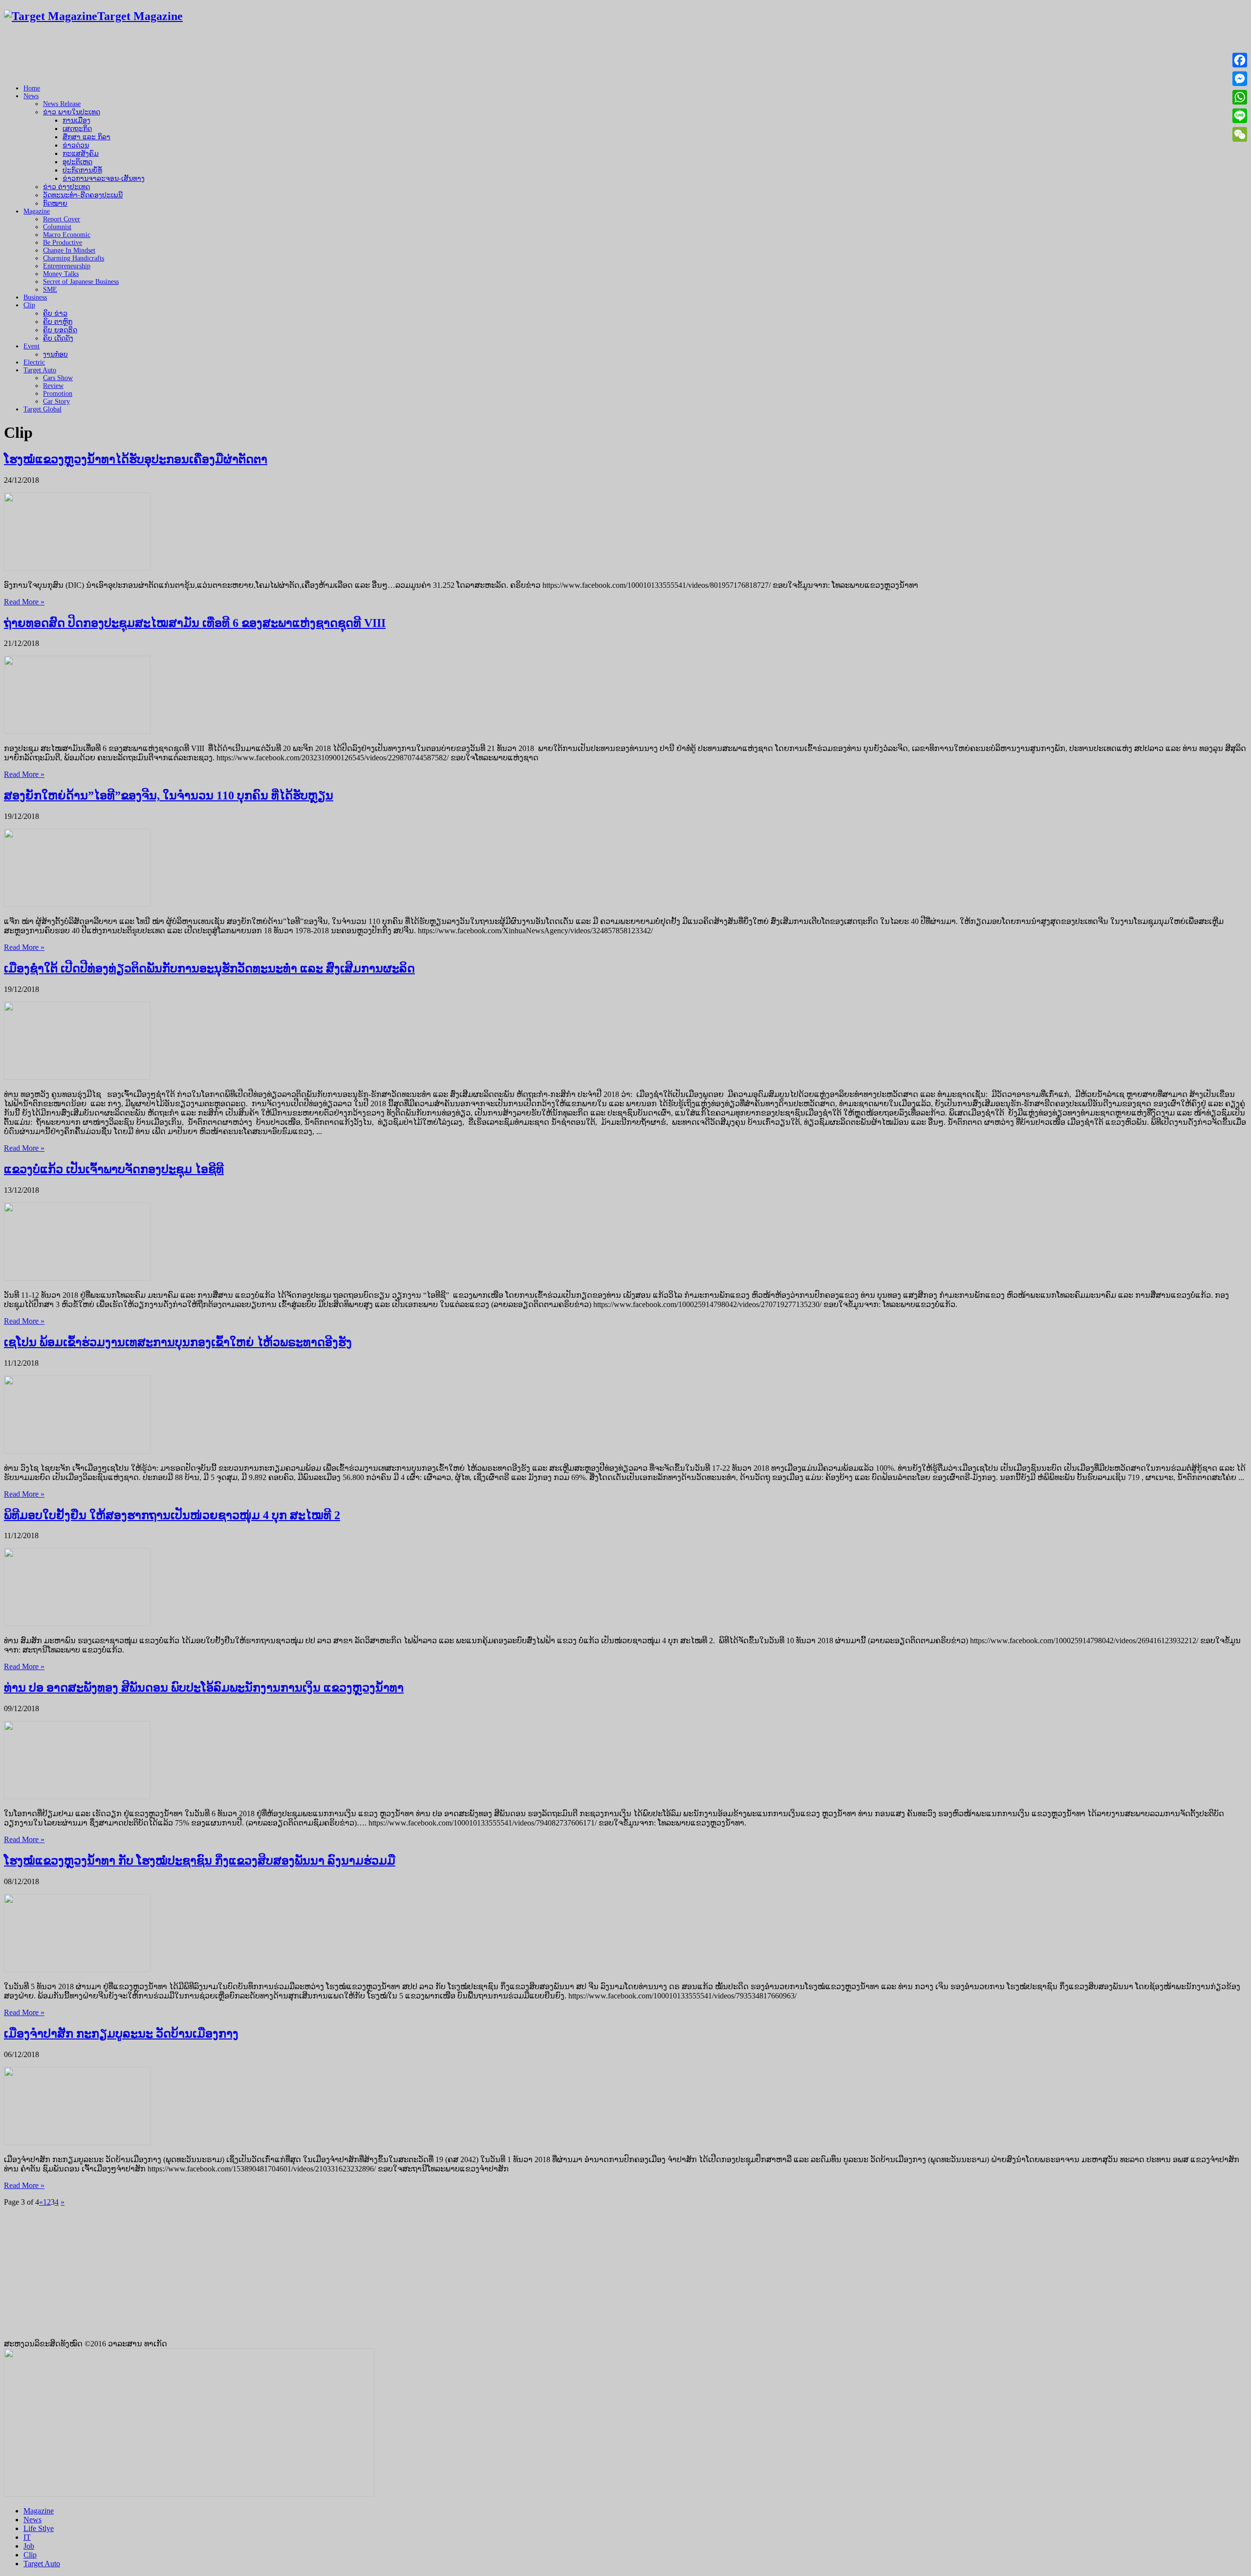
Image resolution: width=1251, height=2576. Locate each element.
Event (32, 346)
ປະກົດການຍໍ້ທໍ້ (82, 170)
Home (32, 88)
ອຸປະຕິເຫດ (77, 162)
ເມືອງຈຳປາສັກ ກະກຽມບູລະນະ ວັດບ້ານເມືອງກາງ (121, 2034)
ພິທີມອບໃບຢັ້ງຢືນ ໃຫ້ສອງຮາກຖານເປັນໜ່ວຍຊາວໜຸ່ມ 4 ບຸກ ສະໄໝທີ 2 (172, 1515)
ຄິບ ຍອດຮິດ (60, 330)
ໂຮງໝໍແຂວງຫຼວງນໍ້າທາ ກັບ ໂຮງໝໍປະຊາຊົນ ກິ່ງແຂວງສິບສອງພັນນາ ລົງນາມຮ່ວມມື (200, 1861)
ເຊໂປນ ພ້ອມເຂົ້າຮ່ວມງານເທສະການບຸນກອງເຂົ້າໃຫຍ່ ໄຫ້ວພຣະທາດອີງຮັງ (178, 1342)
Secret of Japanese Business (81, 282)
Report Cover (62, 219)
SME (50, 290)
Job (29, 2546)
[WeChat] (1240, 134)
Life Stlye (39, 2528)
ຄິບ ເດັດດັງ (58, 338)
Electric (34, 362)
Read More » (24, 602)
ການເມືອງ (76, 120)
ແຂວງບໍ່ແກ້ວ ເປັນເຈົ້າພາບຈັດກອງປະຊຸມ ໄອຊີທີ (114, 1169)
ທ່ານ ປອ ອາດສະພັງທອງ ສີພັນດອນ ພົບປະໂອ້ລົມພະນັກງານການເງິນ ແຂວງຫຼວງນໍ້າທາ (204, 1688)
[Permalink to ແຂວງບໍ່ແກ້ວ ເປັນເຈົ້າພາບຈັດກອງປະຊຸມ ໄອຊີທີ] (77, 1278)
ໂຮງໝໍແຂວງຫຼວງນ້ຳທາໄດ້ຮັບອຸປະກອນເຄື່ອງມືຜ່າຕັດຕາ (136, 459)
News (31, 96)
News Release (62, 104)
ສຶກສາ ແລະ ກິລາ (86, 137)
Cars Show (58, 378)
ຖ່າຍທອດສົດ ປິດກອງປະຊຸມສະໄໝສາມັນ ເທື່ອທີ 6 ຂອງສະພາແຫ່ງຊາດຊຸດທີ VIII (195, 623)
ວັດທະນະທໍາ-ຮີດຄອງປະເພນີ (83, 195)
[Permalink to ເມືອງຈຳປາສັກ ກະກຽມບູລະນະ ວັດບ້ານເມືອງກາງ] (77, 2142)
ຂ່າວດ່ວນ (76, 145)
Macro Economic (67, 235)
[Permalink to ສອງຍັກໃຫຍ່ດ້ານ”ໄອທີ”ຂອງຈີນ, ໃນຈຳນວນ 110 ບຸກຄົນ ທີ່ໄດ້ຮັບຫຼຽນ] (77, 904)
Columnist (57, 227)
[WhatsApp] (1240, 97)
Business (35, 297)
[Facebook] (1240, 60)
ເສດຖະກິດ (77, 129)
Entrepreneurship (67, 266)
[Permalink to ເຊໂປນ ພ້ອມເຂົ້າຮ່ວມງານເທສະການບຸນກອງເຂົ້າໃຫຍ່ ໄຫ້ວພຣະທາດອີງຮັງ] (77, 1451)
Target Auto (40, 370)
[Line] (1240, 116)
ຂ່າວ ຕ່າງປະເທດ (66, 187)
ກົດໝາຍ (55, 204)
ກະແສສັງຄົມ (81, 154)
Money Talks (61, 274)
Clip (29, 305)
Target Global (43, 409)
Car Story (56, 401)
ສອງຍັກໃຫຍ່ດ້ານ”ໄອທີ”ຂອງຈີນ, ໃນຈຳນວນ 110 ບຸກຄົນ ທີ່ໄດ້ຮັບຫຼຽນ (169, 795)
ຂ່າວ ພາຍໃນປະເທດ (72, 112)
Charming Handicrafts (74, 258)
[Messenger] (1240, 79)
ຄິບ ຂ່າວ (55, 313)
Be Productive (63, 243)
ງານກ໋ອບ (55, 354)
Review (53, 386)
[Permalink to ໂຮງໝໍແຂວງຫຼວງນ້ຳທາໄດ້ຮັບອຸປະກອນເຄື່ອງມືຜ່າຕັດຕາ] (77, 568)
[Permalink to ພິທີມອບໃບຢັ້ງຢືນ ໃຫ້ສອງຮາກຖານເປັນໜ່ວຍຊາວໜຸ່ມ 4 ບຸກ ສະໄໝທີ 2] (77, 1623)
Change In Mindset (69, 250)
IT (27, 2537)
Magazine (37, 211)
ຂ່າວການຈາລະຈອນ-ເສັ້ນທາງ (104, 179)
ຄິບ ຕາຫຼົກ (58, 322)
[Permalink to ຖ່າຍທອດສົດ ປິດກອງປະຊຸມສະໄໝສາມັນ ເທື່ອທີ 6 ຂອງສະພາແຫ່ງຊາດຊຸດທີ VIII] (77, 731)
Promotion (58, 394)
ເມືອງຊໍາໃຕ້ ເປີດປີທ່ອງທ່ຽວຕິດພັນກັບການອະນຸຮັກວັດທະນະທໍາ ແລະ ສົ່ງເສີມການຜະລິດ (209, 968)
